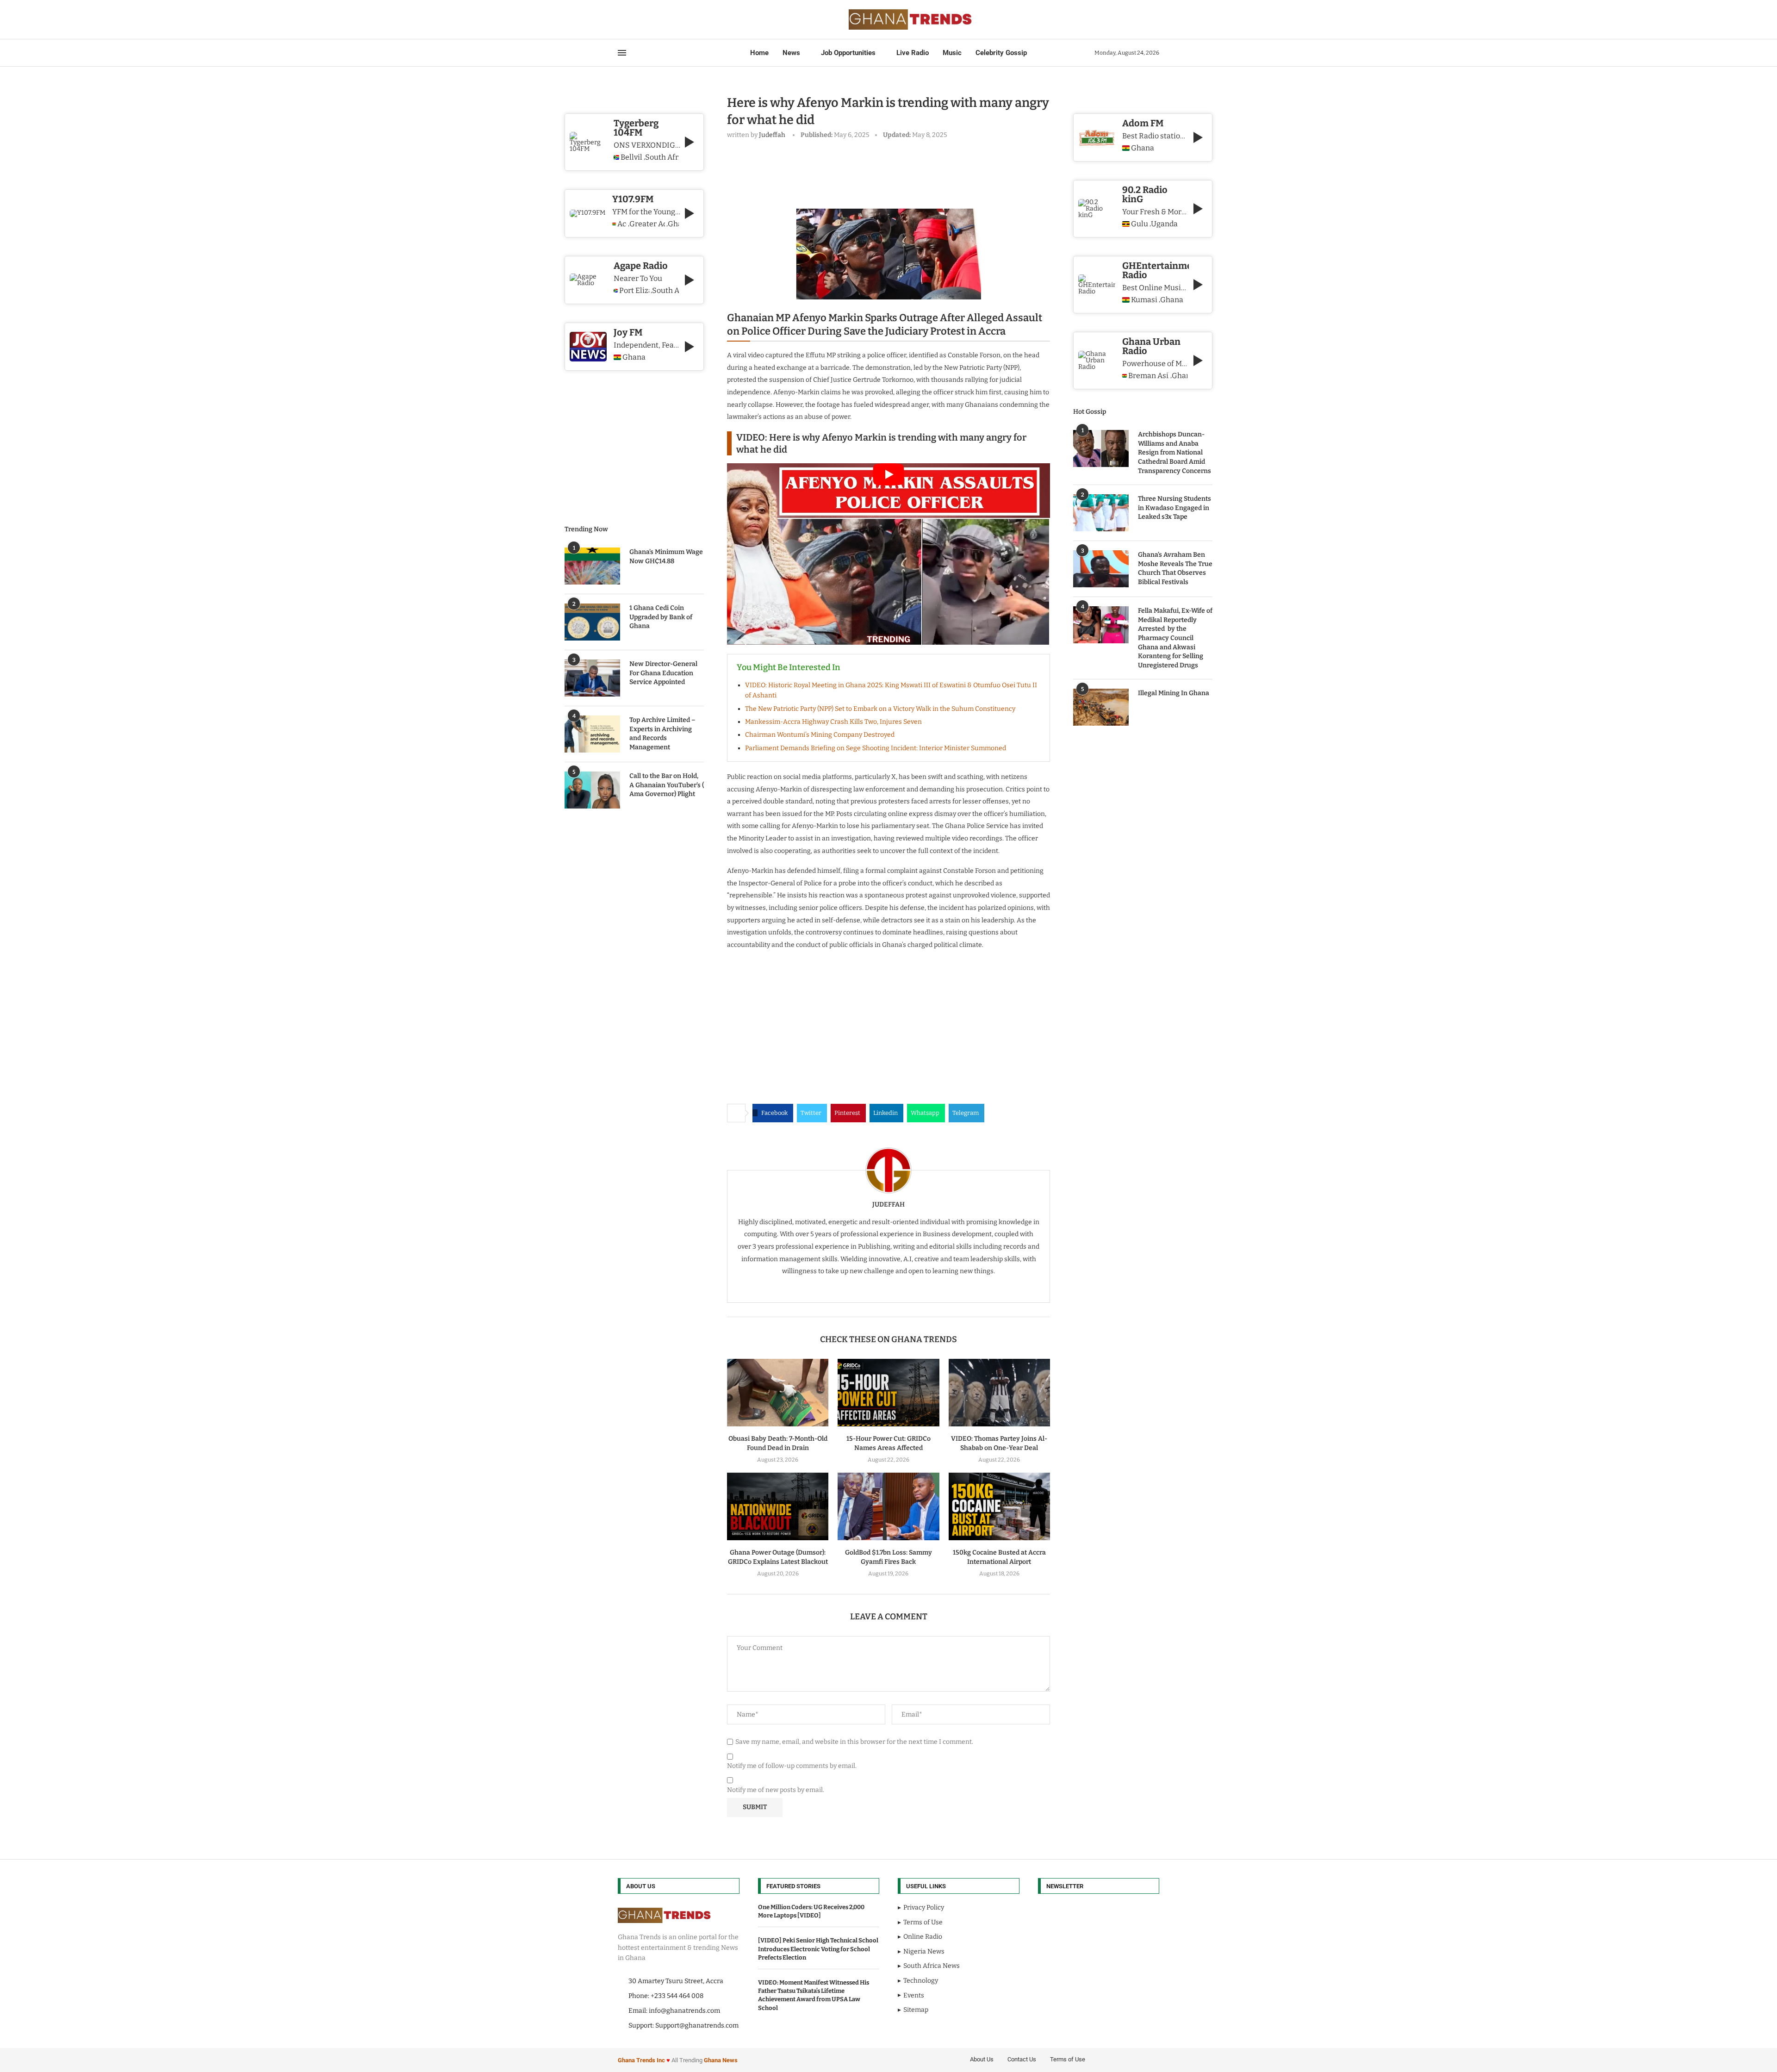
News (791, 53)
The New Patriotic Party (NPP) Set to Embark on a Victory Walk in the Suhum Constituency (880, 709)
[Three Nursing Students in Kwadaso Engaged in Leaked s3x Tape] (1101, 513)
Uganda (1164, 224)
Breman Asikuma (1149, 376)
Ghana (1143, 148)
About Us (982, 2059)
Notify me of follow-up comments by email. (792, 1766)
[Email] (651, 19)
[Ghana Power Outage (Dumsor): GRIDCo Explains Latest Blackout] (778, 1506)
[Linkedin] (640, 19)
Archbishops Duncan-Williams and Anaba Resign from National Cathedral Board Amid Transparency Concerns (1174, 452)
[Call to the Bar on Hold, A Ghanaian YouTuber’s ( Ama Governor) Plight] (592, 790)
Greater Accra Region (647, 224)
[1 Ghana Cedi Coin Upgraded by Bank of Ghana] (592, 622)
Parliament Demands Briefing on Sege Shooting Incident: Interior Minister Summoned (876, 748)
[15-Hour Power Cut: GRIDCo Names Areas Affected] (888, 1393)
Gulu (1140, 224)
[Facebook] (621, 19)
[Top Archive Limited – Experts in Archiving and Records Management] (592, 734)
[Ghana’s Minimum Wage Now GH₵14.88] (592, 566)
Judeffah (772, 135)
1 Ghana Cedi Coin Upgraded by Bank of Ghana (661, 617)
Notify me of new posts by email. (776, 1790)
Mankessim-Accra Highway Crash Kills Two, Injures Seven (833, 722)
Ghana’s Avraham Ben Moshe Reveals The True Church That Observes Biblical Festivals (1175, 568)
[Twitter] (629, 19)
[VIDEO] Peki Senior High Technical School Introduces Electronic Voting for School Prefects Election (818, 1949)
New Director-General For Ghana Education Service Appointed (663, 673)
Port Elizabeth (634, 291)
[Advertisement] (895, 172)
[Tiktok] (662, 19)
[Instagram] (634, 19)
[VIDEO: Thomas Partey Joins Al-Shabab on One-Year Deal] (999, 1393)
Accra (622, 224)
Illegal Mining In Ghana (1174, 693)
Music (952, 53)
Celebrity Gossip (1001, 53)
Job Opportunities (848, 53)
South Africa (662, 157)
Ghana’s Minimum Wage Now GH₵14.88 (666, 557)
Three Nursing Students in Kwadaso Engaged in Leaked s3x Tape (1174, 508)
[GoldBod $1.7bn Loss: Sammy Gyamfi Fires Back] (888, 1506)
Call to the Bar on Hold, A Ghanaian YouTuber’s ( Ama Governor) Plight (667, 785)
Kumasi (1144, 300)
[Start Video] (888, 554)
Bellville (631, 157)
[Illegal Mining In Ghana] (1101, 707)
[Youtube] (646, 19)
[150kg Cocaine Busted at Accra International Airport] (999, 1506)
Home (759, 53)
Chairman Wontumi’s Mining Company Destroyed (820, 735)
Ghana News (721, 2060)
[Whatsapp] (657, 19)
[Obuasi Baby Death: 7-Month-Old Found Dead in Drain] (778, 1393)
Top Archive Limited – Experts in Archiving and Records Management (662, 734)
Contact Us (1022, 2059)
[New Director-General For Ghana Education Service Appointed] (592, 678)
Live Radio (913, 53)
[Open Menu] (622, 53)
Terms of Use (1068, 2059)
